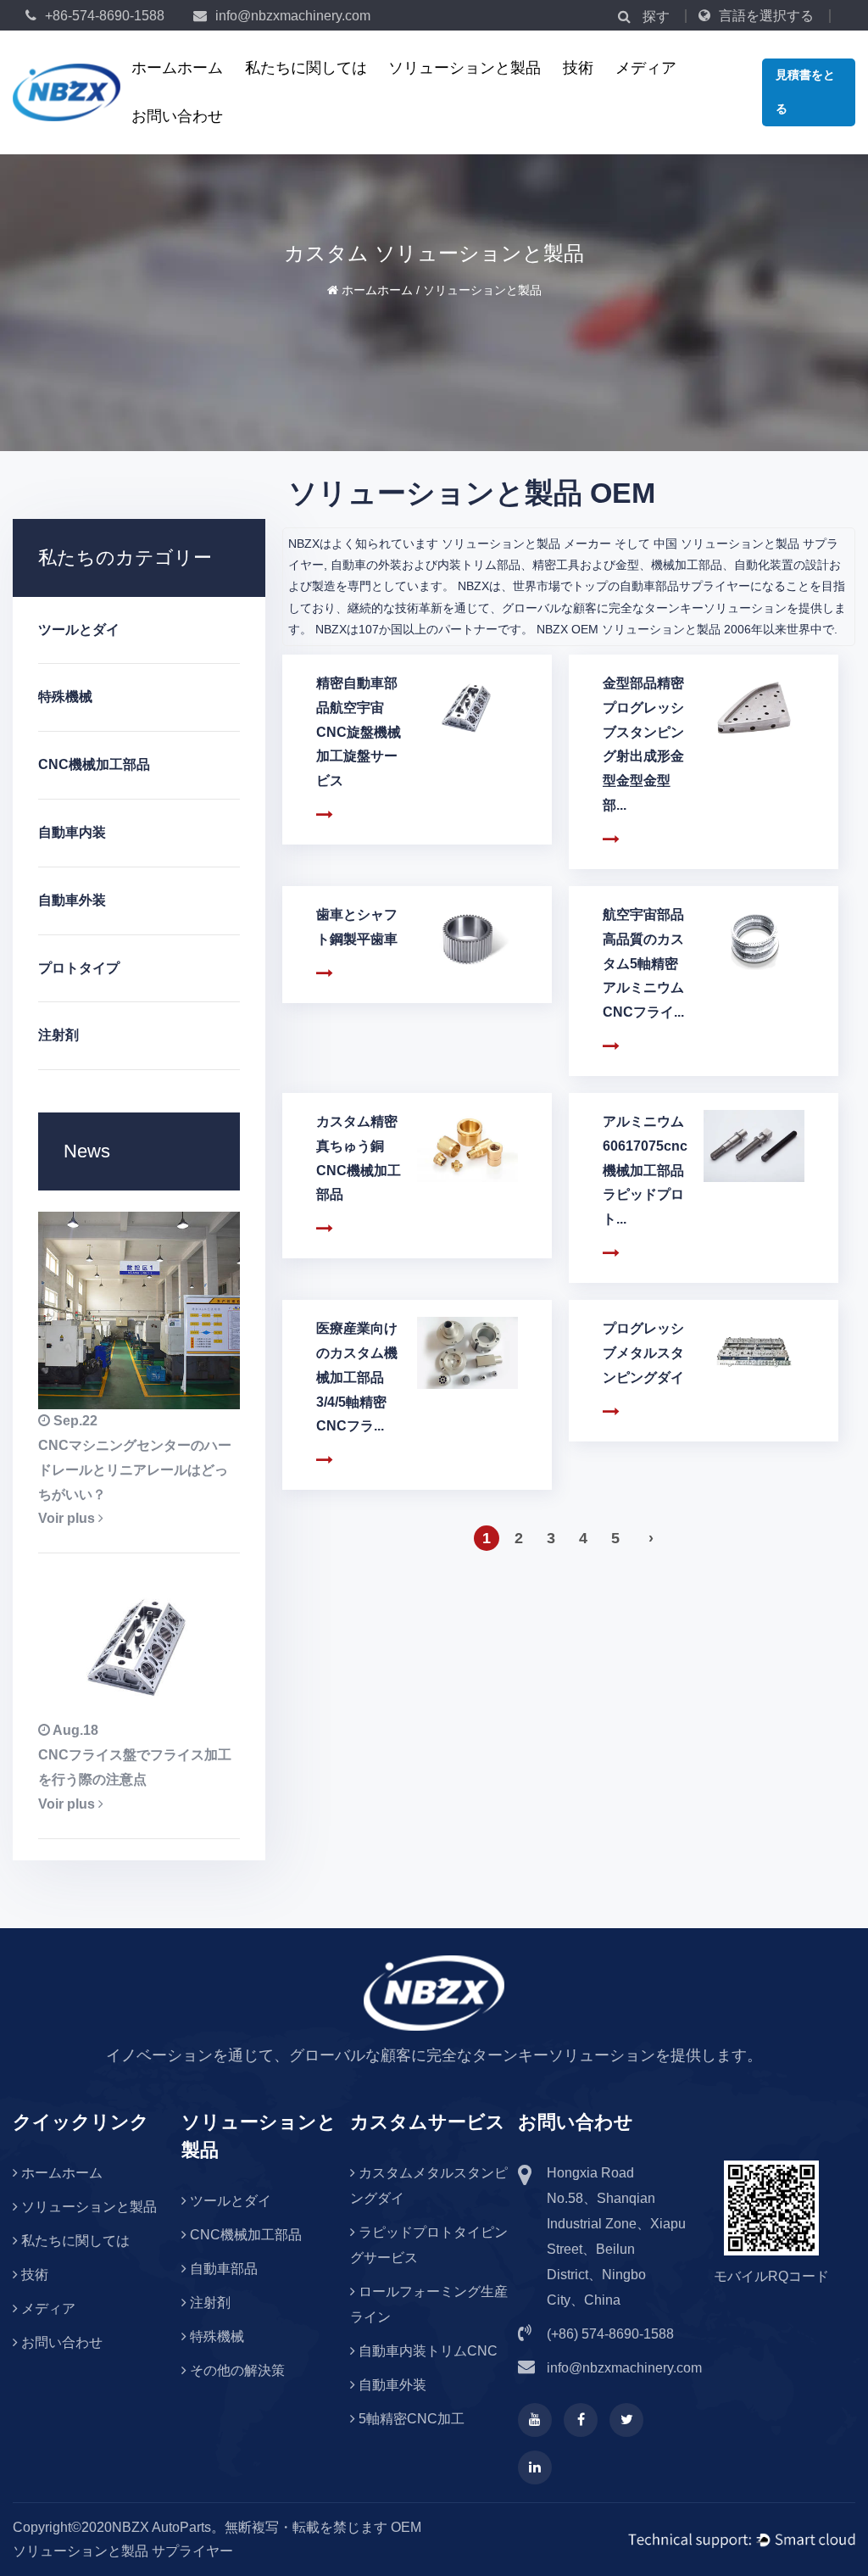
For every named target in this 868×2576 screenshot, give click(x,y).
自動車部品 (222, 2269)
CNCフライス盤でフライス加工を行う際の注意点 (135, 1767)
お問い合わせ (177, 116)
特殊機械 (65, 697)
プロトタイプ (79, 968)
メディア (646, 68)
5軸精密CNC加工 (410, 2419)
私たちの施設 (313, 92)
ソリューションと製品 (465, 68)
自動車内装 (72, 832)
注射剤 (58, 1035)
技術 (578, 68)
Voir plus (68, 1518)
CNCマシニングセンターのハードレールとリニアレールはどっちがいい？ (135, 1470)
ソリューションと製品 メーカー (526, 544)
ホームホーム (177, 68)
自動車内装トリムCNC (426, 2351)
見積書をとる (805, 92)
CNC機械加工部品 (94, 764)
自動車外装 (72, 900)
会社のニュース (683, 92)
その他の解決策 (236, 2370)
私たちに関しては (306, 68)
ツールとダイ (456, 92)
